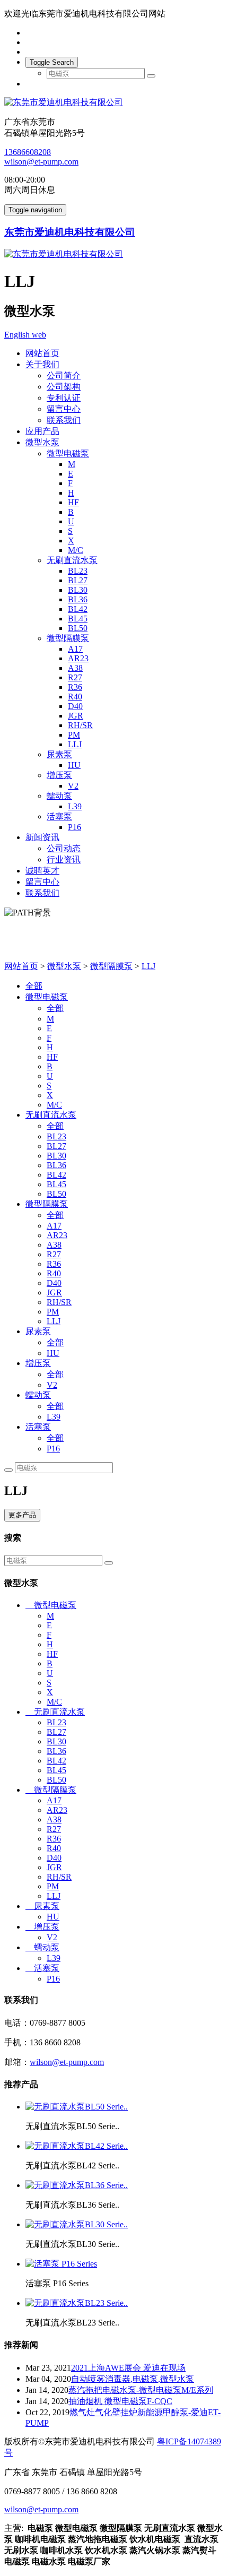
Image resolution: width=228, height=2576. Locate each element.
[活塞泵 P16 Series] (61, 2264)
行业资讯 (64, 859)
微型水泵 (42, 442)
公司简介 (64, 375)
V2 (73, 786)
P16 (74, 827)
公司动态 (64, 848)
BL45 (78, 619)
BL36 (78, 599)
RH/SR (80, 725)
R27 (75, 677)
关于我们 (42, 364)
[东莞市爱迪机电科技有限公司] (114, 103)
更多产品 (22, 1515)
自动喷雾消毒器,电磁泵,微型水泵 (133, 2379)
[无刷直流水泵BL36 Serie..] (77, 2185)
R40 (75, 697)
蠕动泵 (59, 796)
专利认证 (64, 398)
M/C (76, 550)
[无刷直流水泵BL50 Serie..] (77, 2107)
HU (74, 765)
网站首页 (42, 353)
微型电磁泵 (68, 453)
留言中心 (64, 409)
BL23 (78, 571)
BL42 (78, 609)
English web (25, 335)
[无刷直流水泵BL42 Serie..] (77, 2146)
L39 (75, 806)
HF (73, 502)
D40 (75, 706)
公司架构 (64, 387)
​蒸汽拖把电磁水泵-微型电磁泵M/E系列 (141, 2390)
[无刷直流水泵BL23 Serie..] (77, 2303)
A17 (75, 649)
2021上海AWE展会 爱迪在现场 (128, 2368)
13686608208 (28, 152)
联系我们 (64, 420)
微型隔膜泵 (68, 638)
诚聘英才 (42, 871)
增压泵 (59, 775)
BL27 (78, 580)
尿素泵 (59, 754)
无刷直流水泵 (72, 560)
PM (74, 735)
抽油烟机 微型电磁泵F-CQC (120, 2401)
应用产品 (42, 431)
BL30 (78, 590)
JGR (76, 716)
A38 (75, 668)
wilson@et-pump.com (41, 162)
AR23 (78, 658)
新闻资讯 (42, 837)
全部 (34, 986)
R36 (75, 687)
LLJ (75, 744)
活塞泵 (59, 816)
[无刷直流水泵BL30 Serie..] (77, 2224)
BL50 (78, 628)
